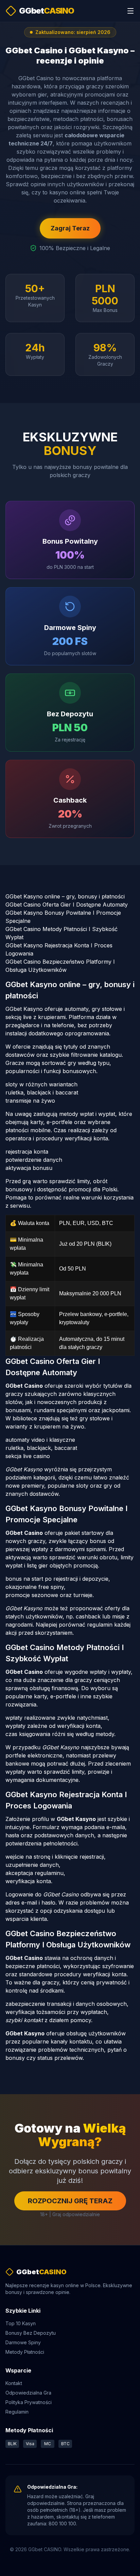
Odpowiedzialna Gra (28, 2393)
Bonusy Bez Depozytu (31, 2333)
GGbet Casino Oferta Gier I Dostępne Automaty (67, 905)
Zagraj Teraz (70, 228)
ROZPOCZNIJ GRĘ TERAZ (70, 2201)
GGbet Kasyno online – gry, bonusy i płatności (65, 896)
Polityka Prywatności (29, 2402)
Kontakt (14, 2383)
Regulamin (17, 2412)
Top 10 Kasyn (21, 2323)
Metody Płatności (25, 2352)
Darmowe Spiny (23, 2342)
